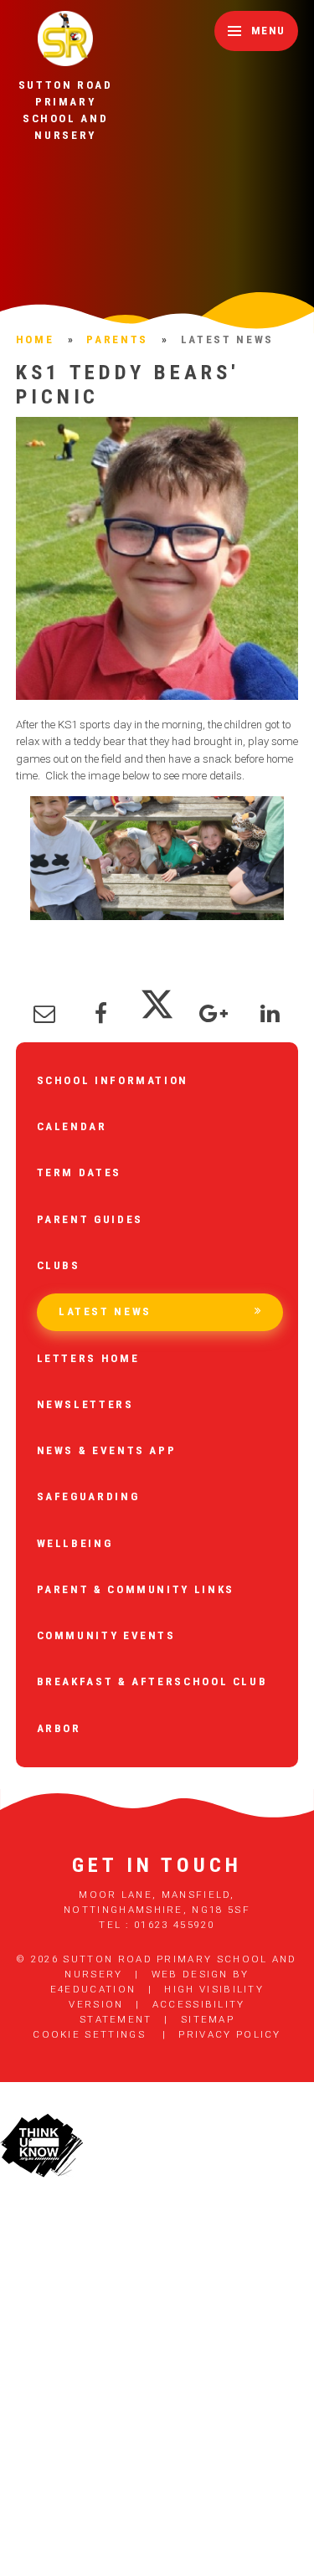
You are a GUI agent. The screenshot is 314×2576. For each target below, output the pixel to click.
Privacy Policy (229, 2034)
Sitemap (208, 2019)
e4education (93, 1989)
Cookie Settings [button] (89, 2034)
